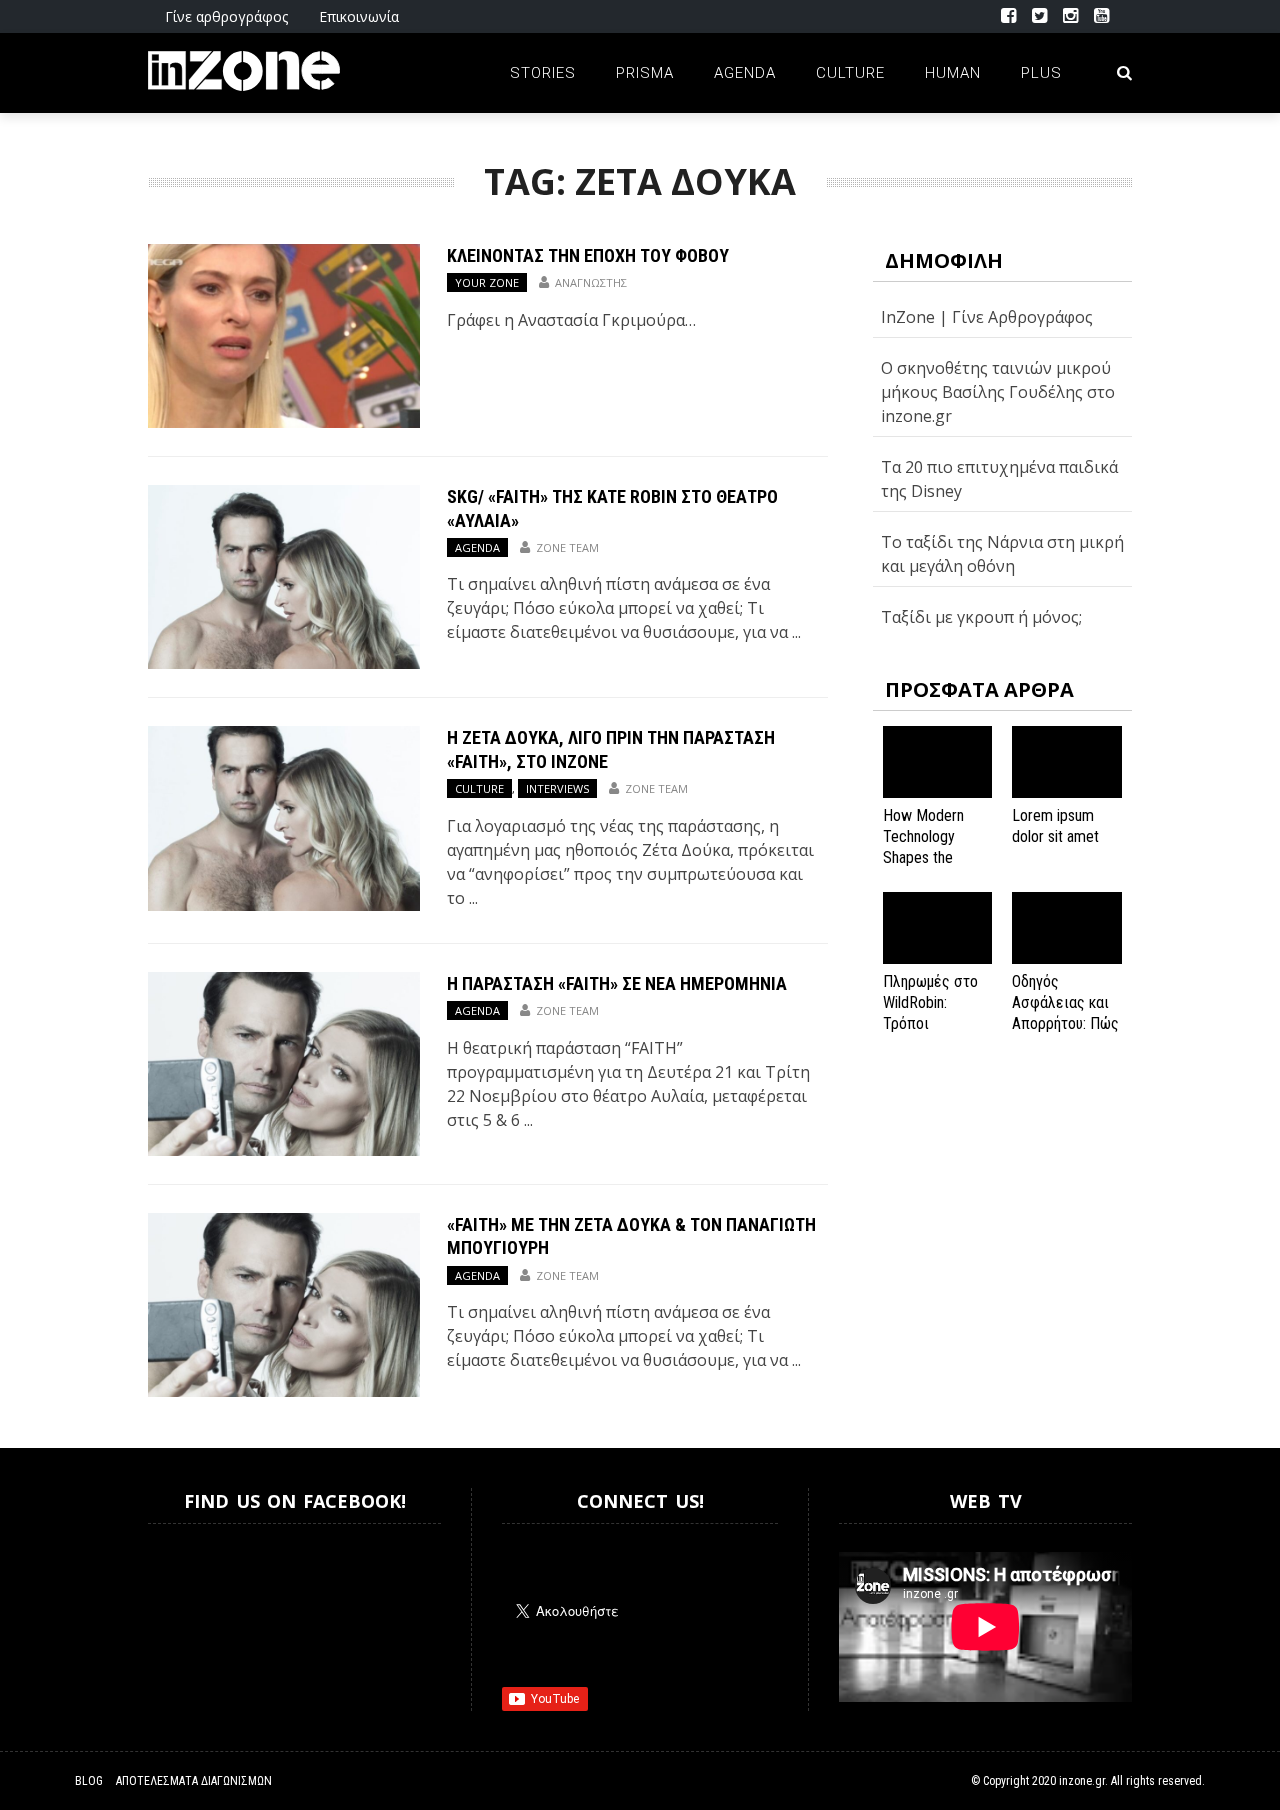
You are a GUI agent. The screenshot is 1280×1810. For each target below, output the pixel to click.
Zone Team (567, 547)
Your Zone (487, 282)
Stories (543, 73)
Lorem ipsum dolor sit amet (1055, 826)
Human (953, 73)
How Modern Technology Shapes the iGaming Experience (923, 857)
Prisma (645, 73)
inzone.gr (1082, 1781)
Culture (850, 73)
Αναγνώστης (591, 282)
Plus (1041, 73)
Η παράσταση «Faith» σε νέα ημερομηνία (617, 983)
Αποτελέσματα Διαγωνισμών (194, 1781)
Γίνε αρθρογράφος (226, 16)
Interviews (557, 788)
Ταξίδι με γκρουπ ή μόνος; (981, 617)
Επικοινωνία (359, 16)
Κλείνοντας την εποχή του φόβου (588, 255)
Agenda (745, 73)
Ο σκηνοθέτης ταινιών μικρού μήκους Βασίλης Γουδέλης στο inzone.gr (998, 392)
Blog (89, 1781)
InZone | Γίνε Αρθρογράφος (987, 317)
